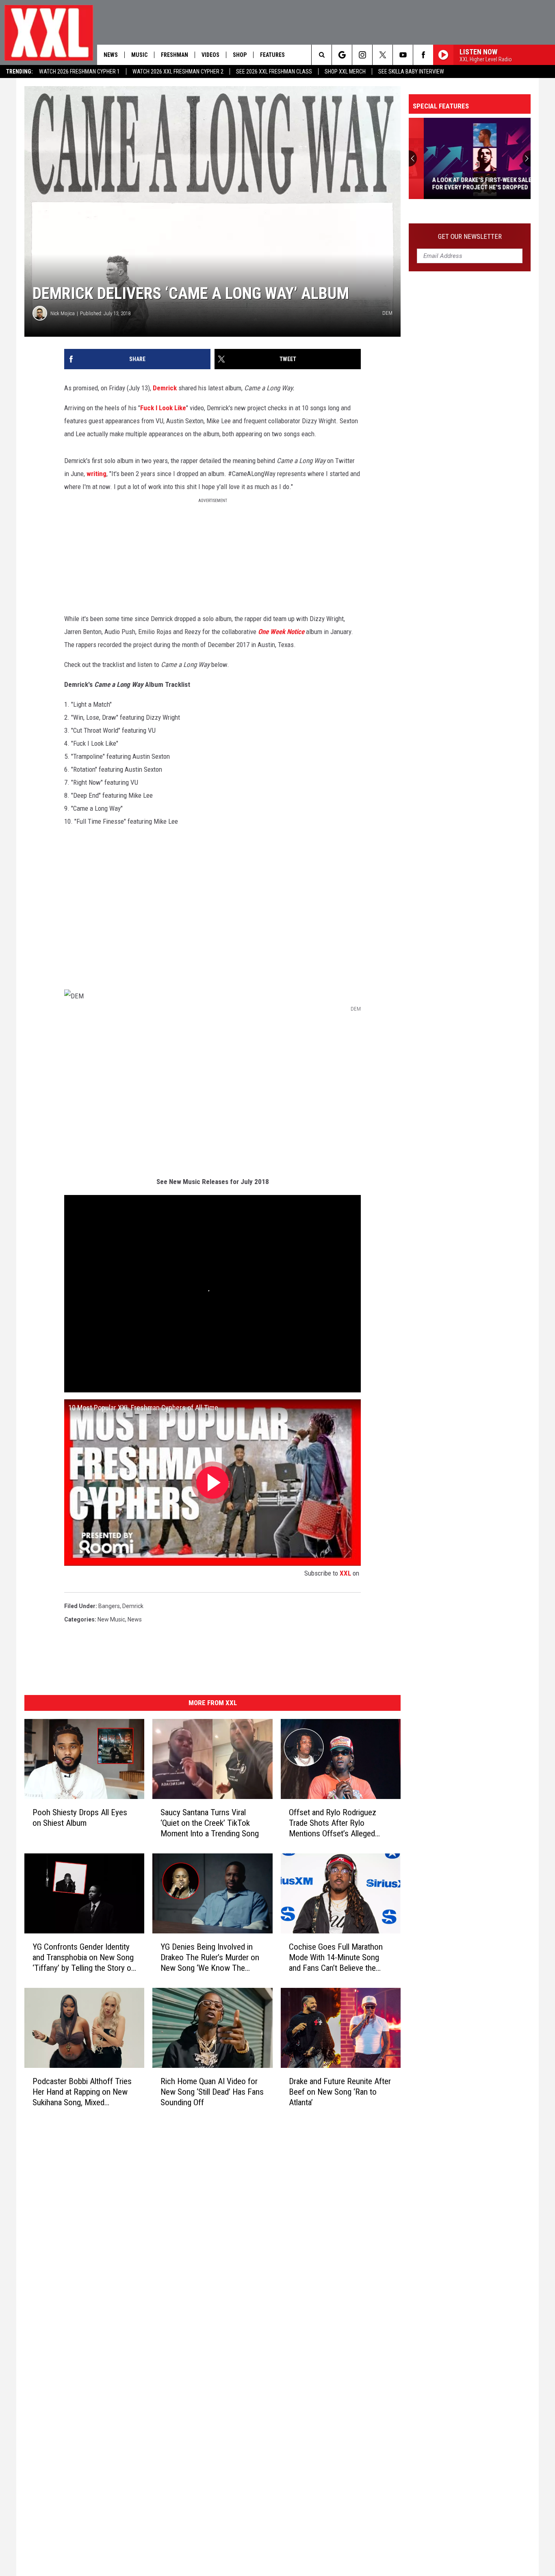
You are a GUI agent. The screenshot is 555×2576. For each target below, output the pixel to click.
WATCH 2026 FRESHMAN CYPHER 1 (79, 71)
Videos (210, 55)
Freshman (175, 55)
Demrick (165, 388)
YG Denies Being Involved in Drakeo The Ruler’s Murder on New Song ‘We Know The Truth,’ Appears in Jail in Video (210, 1958)
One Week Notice (282, 632)
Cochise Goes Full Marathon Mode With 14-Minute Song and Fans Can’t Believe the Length (336, 1958)
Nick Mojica (63, 313)
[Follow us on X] (383, 55)
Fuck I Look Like (163, 408)
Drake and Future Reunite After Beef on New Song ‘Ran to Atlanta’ (340, 2091)
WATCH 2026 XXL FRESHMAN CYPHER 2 (178, 71)
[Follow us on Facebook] (423, 55)
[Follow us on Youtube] (403, 55)
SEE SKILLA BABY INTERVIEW (411, 71)
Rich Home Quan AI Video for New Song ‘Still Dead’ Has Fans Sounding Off (212, 2091)
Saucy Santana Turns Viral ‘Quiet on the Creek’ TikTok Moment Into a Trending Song (210, 1823)
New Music (111, 1619)
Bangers (109, 1606)
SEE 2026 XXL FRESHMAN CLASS (274, 71)
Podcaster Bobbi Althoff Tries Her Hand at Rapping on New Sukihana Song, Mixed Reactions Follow (82, 2092)
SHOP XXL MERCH (345, 71)
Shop (240, 55)
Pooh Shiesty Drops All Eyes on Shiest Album (80, 1818)
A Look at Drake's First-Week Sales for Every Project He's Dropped (468, 184)
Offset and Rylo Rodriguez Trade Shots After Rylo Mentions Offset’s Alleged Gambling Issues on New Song (339, 1823)
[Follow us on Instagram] (362, 55)
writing (96, 474)
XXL (345, 1573)
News (111, 55)
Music (139, 55)
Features (272, 55)
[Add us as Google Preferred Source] (342, 55)
